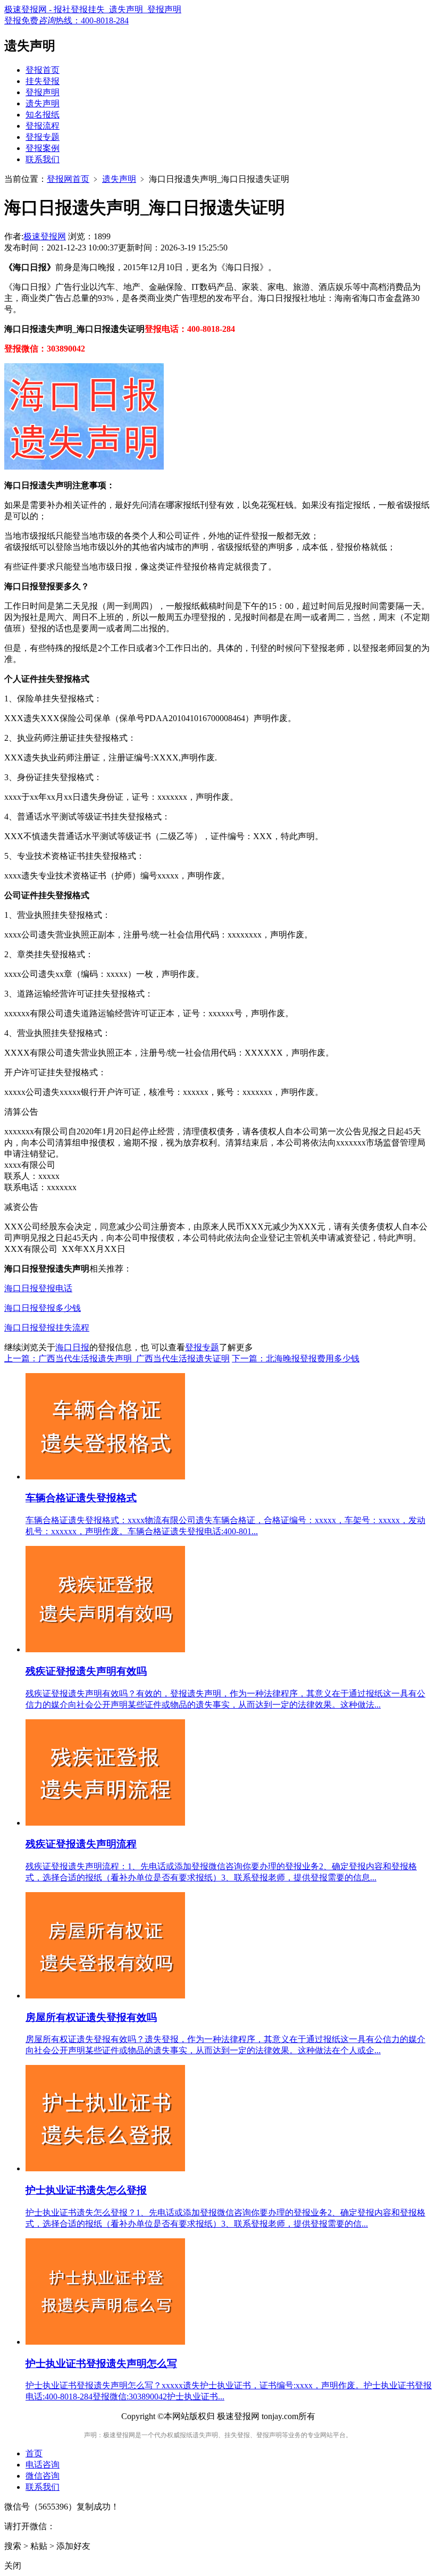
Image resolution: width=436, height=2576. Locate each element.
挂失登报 (43, 81)
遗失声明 (43, 103)
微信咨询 (43, 2476)
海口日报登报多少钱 (43, 1308)
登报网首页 (68, 179)
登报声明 (43, 92)
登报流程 (43, 126)
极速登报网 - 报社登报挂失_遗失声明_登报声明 (93, 9)
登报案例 (43, 148)
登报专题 (43, 137)
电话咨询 (43, 2465)
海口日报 (72, 1347)
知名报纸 (43, 115)
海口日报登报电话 (38, 1288)
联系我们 (43, 159)
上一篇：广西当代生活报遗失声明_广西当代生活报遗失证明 (117, 1358)
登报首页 (43, 70)
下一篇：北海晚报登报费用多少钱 (296, 1358)
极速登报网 (45, 236)
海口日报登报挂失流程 (47, 1328)
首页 (34, 2453)
